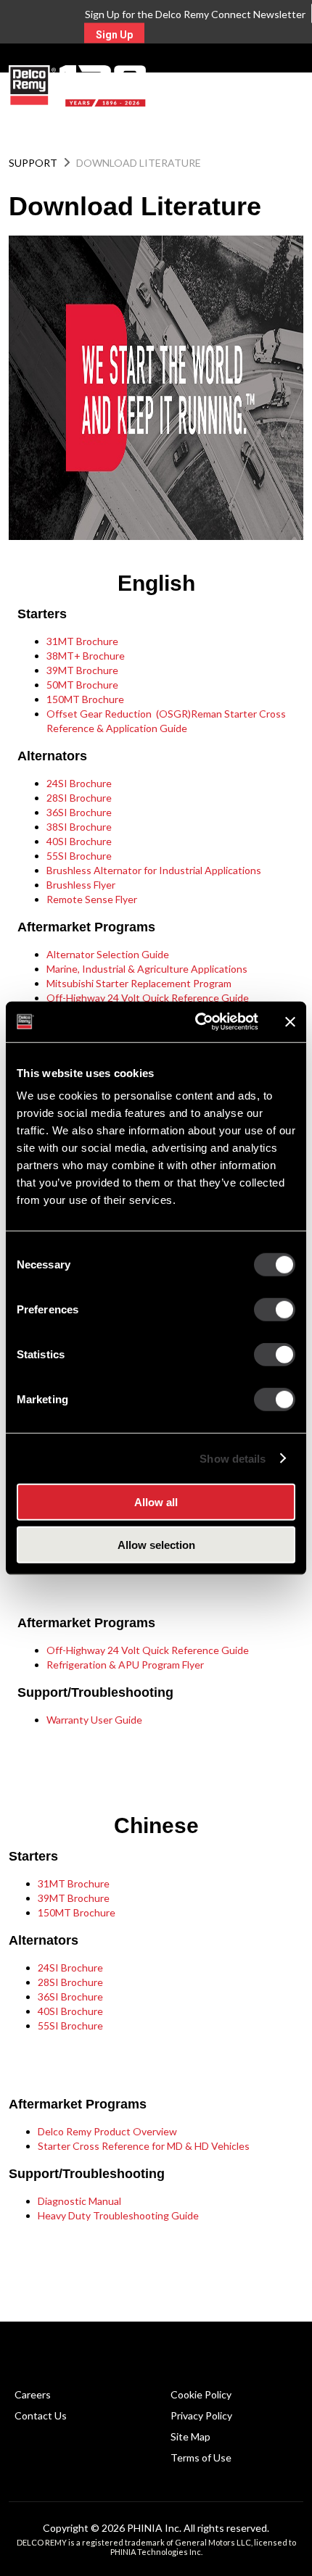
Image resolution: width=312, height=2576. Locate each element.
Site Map (190, 2436)
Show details (233, 1458)
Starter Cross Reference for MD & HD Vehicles (144, 2146)
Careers (33, 2394)
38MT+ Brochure (86, 656)
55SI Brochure (79, 856)
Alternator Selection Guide (108, 954)
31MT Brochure (82, 641)
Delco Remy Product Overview (107, 2131)
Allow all (156, 1502)
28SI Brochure (79, 798)
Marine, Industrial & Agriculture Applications (147, 969)
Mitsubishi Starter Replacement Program (139, 983)
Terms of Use (201, 2457)
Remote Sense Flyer (92, 899)
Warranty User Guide (94, 1720)
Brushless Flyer (81, 885)
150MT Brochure (85, 699)
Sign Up (114, 35)
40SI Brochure (79, 841)
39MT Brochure (82, 670)
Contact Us (41, 2415)
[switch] (275, 1310)
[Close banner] (290, 1022)
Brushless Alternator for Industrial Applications (154, 870)
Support (33, 163)
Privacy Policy (201, 2415)
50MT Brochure (82, 685)
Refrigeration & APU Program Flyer (125, 1665)
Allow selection (156, 1544)
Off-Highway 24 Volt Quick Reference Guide (148, 998)
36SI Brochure (79, 812)
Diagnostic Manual (79, 2201)
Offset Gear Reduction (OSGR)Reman (134, 714)
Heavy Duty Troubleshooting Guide (118, 2215)
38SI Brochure (79, 827)
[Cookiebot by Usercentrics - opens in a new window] (196, 1022)
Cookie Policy (201, 2394)
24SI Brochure (79, 783)
